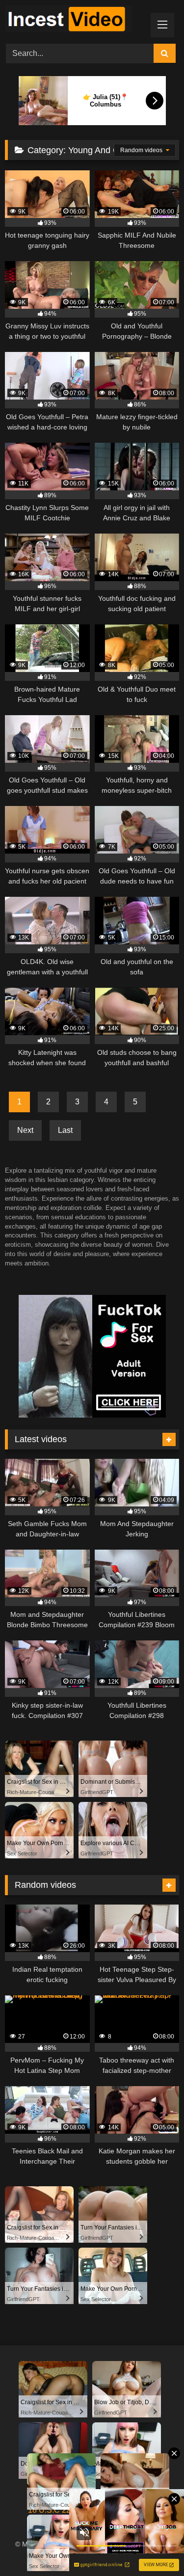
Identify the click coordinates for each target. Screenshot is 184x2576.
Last (65, 1130)
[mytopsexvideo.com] (76, 20)
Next (25, 1130)
